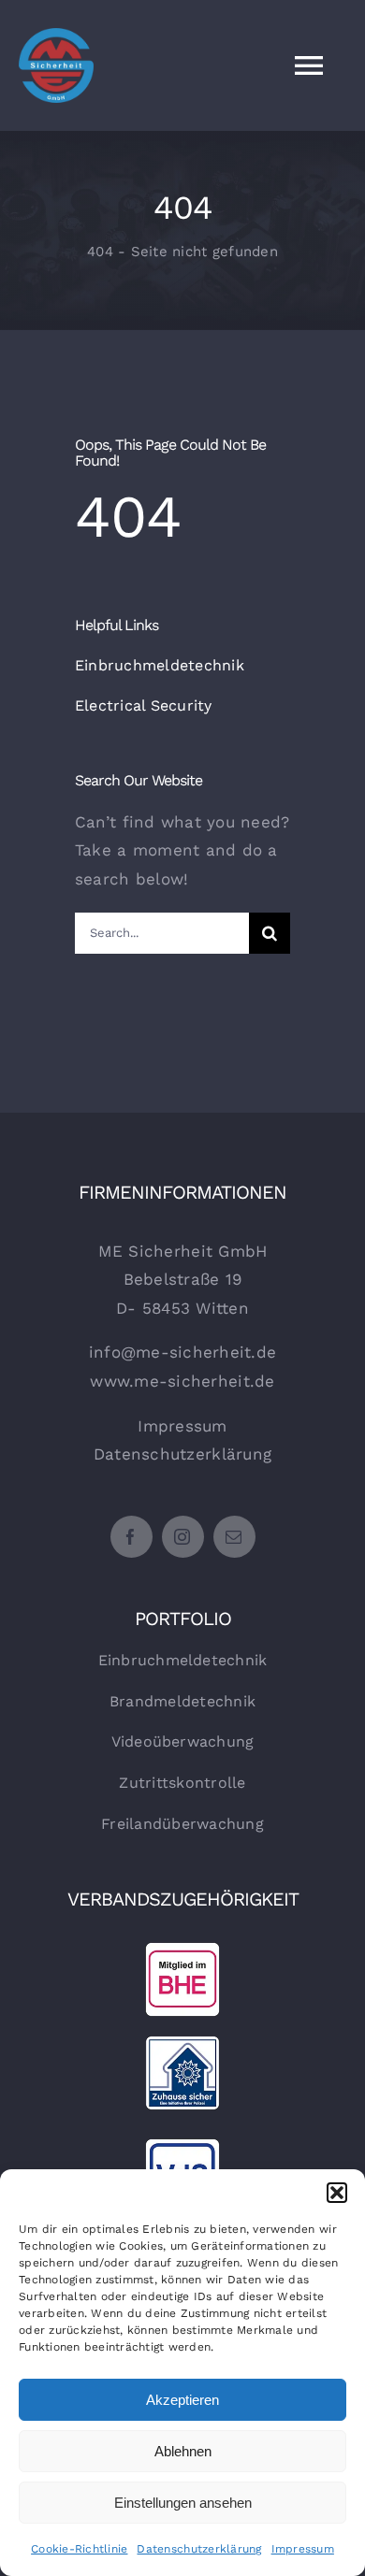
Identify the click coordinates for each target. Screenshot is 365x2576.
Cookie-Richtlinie (79, 2549)
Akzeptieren (182, 2400)
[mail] (234, 1537)
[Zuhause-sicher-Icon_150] (182, 2043)
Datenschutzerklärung (199, 2549)
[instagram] (183, 1537)
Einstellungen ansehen (183, 2503)
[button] (337, 2193)
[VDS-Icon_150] (182, 2146)
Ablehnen (183, 2451)
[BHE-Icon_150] (182, 1950)
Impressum (303, 2549)
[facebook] (131, 1537)
